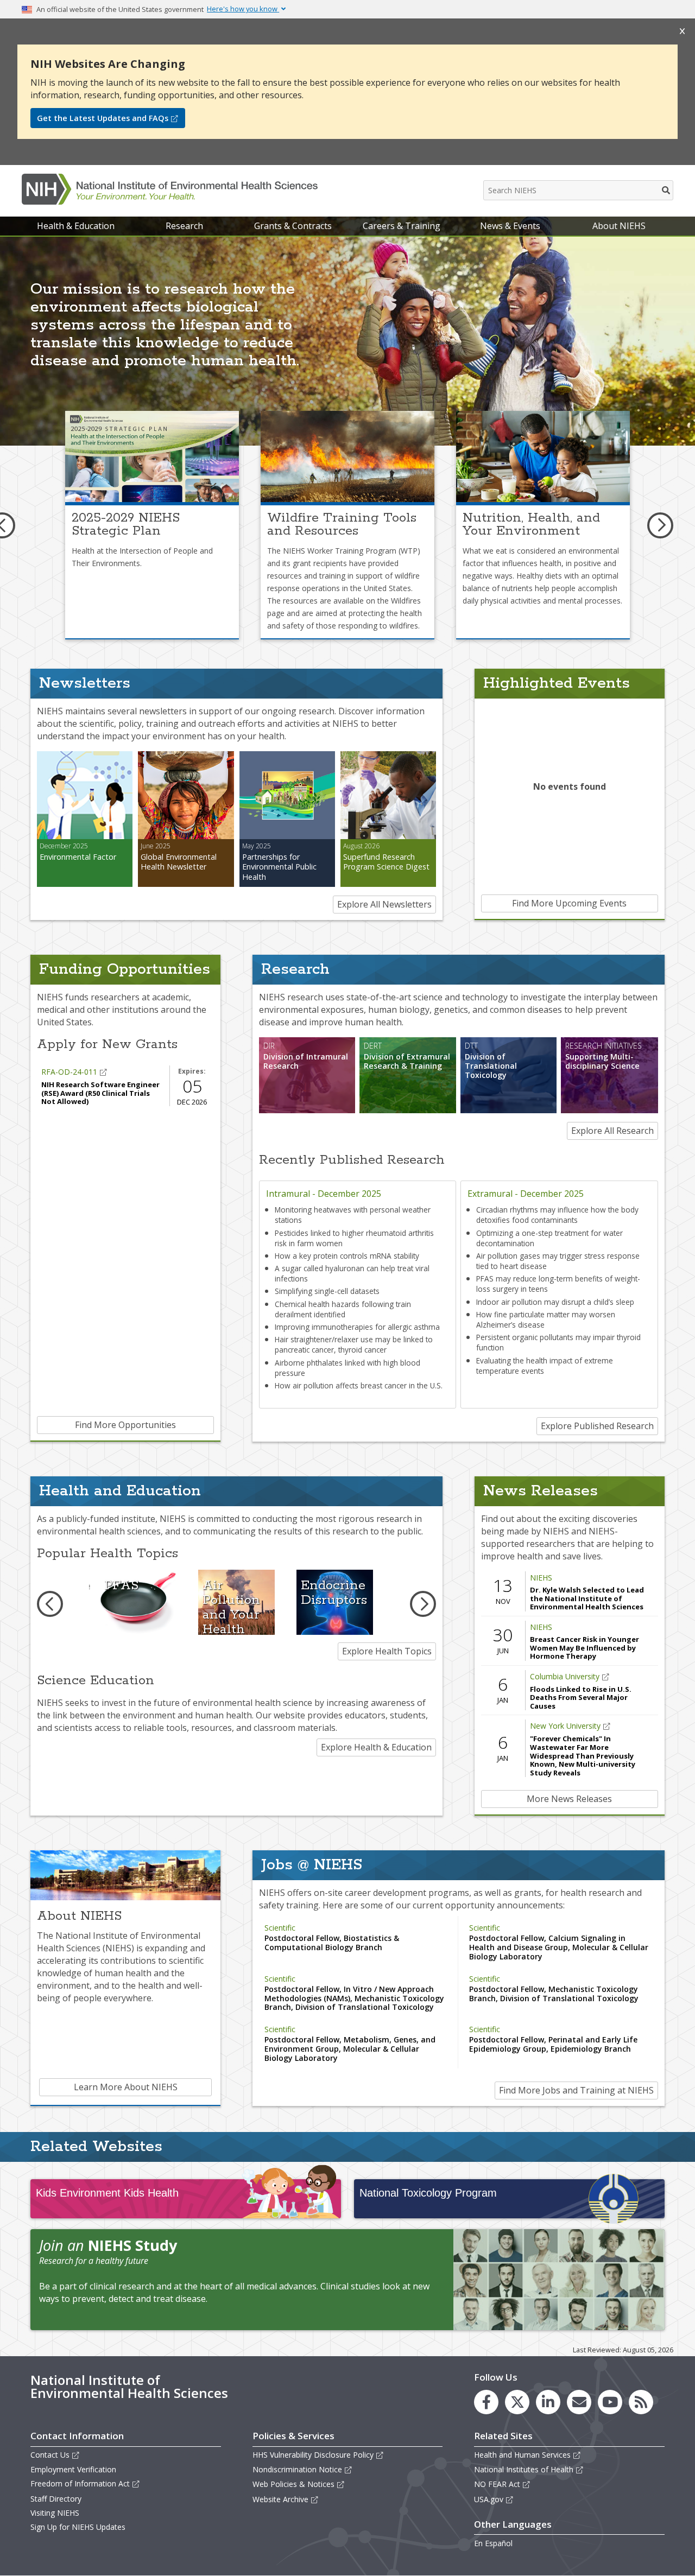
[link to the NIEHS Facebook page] (486, 2402)
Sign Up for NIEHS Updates (78, 2527)
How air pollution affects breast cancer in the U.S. (359, 1385)
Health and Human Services (522, 2455)
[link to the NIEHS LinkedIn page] (548, 2402)
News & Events (510, 226)
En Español (493, 2543)
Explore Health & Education (376, 1747)
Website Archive (280, 2499)
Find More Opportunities (125, 1425)
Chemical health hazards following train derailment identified (343, 1309)
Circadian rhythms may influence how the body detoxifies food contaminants (557, 1215)
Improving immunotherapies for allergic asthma (357, 1327)
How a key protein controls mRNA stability (347, 1256)
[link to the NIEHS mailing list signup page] (579, 2402)
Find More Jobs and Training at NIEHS (576, 2090)
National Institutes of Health (524, 2469)
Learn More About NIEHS (126, 2087)
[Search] (666, 190)
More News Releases (569, 1799)
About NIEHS (619, 226)
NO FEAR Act (497, 2484)
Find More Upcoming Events (569, 903)
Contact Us (50, 2455)
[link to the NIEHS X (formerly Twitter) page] (517, 2402)
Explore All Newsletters (384, 904)
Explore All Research (612, 1131)
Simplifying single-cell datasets (327, 1291)
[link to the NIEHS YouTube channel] (610, 2402)
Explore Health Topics (387, 1651)
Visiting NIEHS (55, 2513)
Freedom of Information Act (80, 2483)
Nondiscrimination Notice (297, 2469)
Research (184, 226)
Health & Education (76, 226)
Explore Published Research (597, 1426)
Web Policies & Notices (293, 2484)
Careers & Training (402, 226)
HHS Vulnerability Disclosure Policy (313, 2455)
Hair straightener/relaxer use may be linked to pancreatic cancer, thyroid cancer (354, 1344)
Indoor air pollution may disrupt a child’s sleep (555, 1302)
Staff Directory (56, 2499)
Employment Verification (73, 2469)
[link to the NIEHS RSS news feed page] (641, 2402)
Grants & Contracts (293, 226)
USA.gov (489, 2499)
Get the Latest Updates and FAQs (103, 118)
